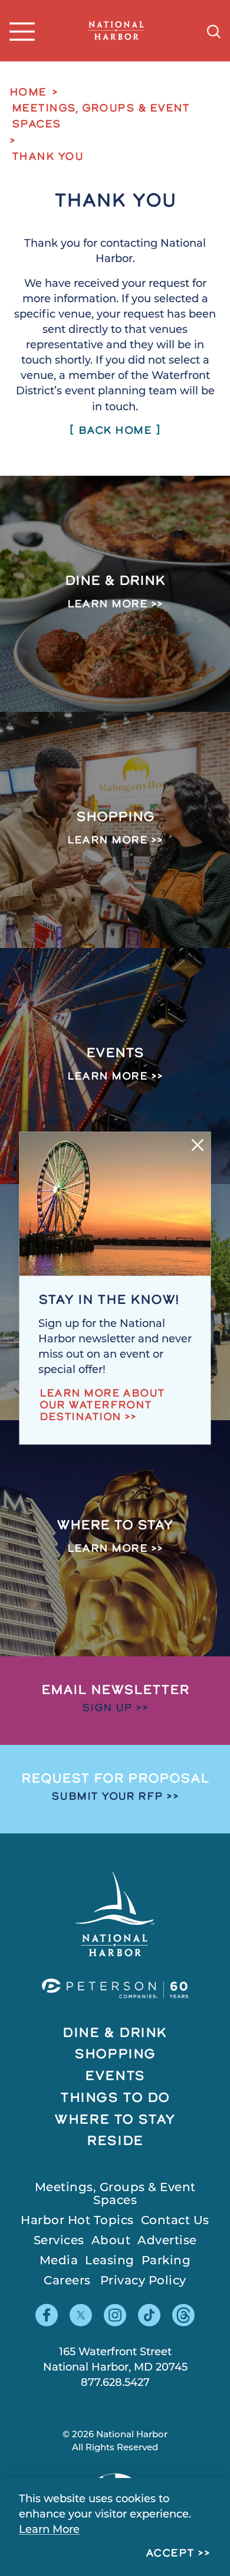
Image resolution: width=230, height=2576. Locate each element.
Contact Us (175, 2221)
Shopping (115, 2055)
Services (59, 2241)
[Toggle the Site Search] (214, 30)
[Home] (116, 31)
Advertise (167, 2241)
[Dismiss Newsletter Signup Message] (198, 1145)
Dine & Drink (115, 2034)
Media (59, 2261)
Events (115, 2077)
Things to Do (115, 2099)
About (111, 2241)
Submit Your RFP (107, 1797)
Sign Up (107, 1709)
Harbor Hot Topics (77, 2221)
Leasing (110, 2261)
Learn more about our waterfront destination (102, 1406)
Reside (115, 2142)
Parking (166, 2261)
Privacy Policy (143, 2281)
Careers (67, 2281)
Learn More (49, 2531)
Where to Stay (115, 2121)
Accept (170, 2554)
